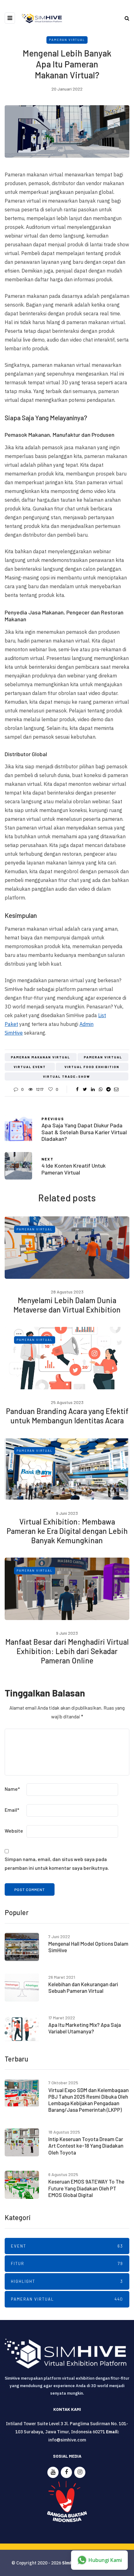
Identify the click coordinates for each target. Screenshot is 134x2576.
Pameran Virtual (67, 40)
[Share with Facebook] (77, 1089)
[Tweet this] (85, 1089)
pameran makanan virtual (41, 1057)
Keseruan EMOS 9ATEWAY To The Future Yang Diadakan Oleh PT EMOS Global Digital (86, 2188)
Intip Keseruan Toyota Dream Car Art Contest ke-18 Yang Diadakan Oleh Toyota (86, 2146)
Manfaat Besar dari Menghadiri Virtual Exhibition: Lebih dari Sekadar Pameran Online (67, 1651)
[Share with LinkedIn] (93, 1089)
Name (12, 1789)
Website (14, 1831)
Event (67, 2246)
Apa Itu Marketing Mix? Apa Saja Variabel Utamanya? (85, 2028)
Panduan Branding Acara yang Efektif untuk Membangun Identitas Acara (67, 1416)
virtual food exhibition (92, 1067)
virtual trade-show (67, 1076)
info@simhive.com (67, 2440)
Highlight (67, 2281)
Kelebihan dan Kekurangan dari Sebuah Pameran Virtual (83, 1987)
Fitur (67, 2263)
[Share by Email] (116, 1089)
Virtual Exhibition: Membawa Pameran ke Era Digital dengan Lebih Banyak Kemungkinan (67, 1531)
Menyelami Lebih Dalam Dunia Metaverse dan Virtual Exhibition (67, 1305)
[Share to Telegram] (108, 1089)
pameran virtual (103, 1057)
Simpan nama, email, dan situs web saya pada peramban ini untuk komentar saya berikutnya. (57, 1863)
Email (12, 1810)
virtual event (30, 1067)
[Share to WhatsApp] (100, 1089)
